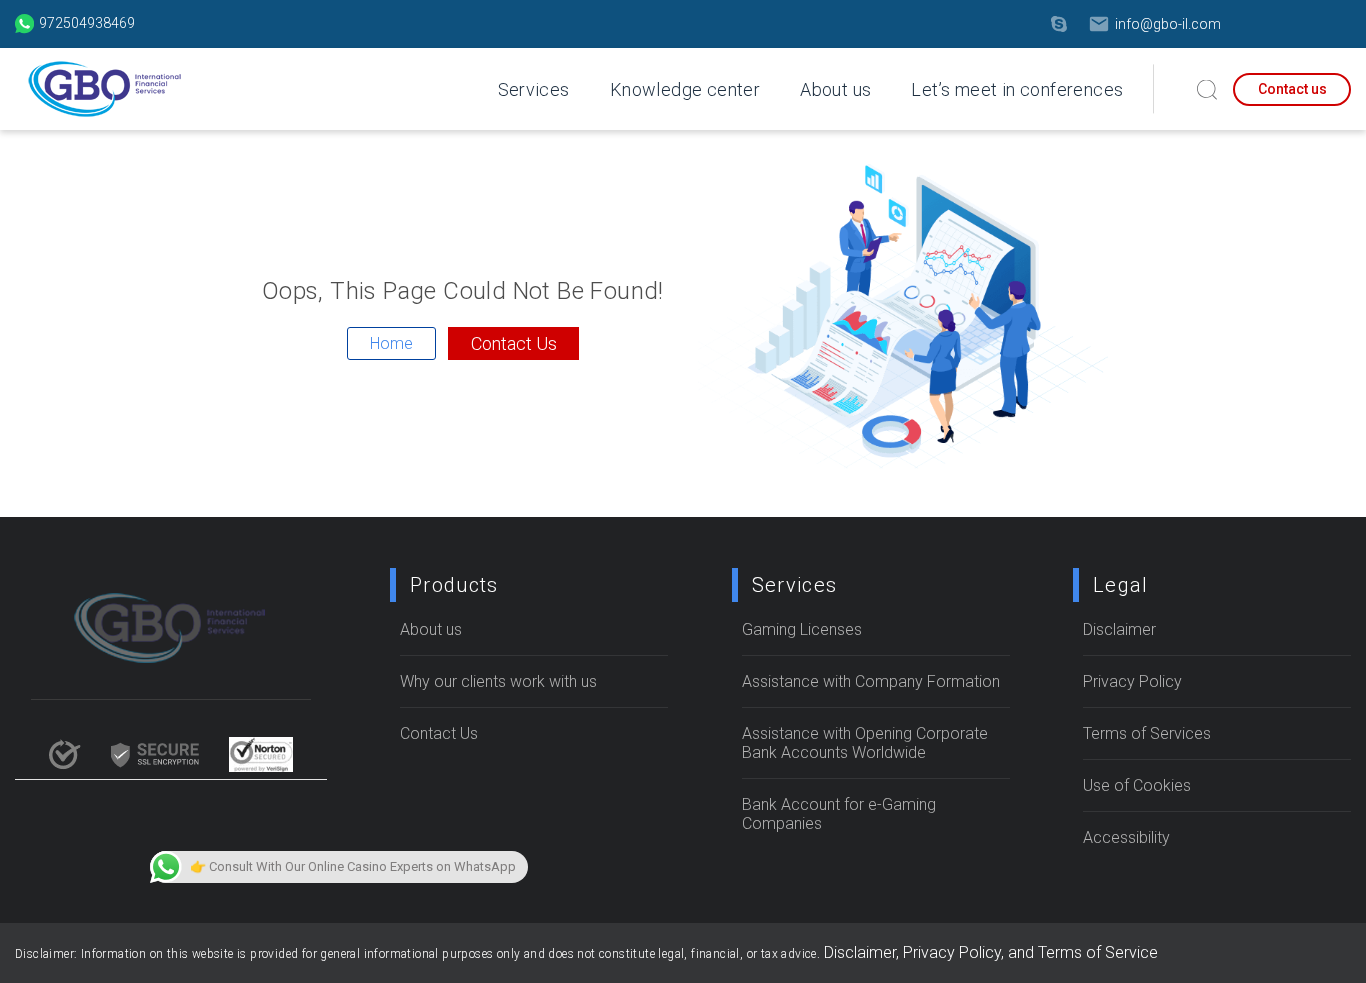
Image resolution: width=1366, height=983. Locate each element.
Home (391, 343)
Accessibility (1126, 837)
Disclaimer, (863, 952)
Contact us (1292, 89)
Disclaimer (1119, 629)
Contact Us (514, 343)
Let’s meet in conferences (1017, 89)
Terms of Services (1147, 733)
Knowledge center (685, 89)
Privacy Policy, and (970, 952)
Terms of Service (1098, 952)
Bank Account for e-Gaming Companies (839, 814)
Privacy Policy (1132, 681)
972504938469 (87, 23)
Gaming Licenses (802, 629)
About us (835, 89)
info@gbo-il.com (1168, 24)
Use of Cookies (1137, 785)
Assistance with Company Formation (871, 681)
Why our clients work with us (498, 681)
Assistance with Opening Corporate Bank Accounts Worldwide (865, 743)
